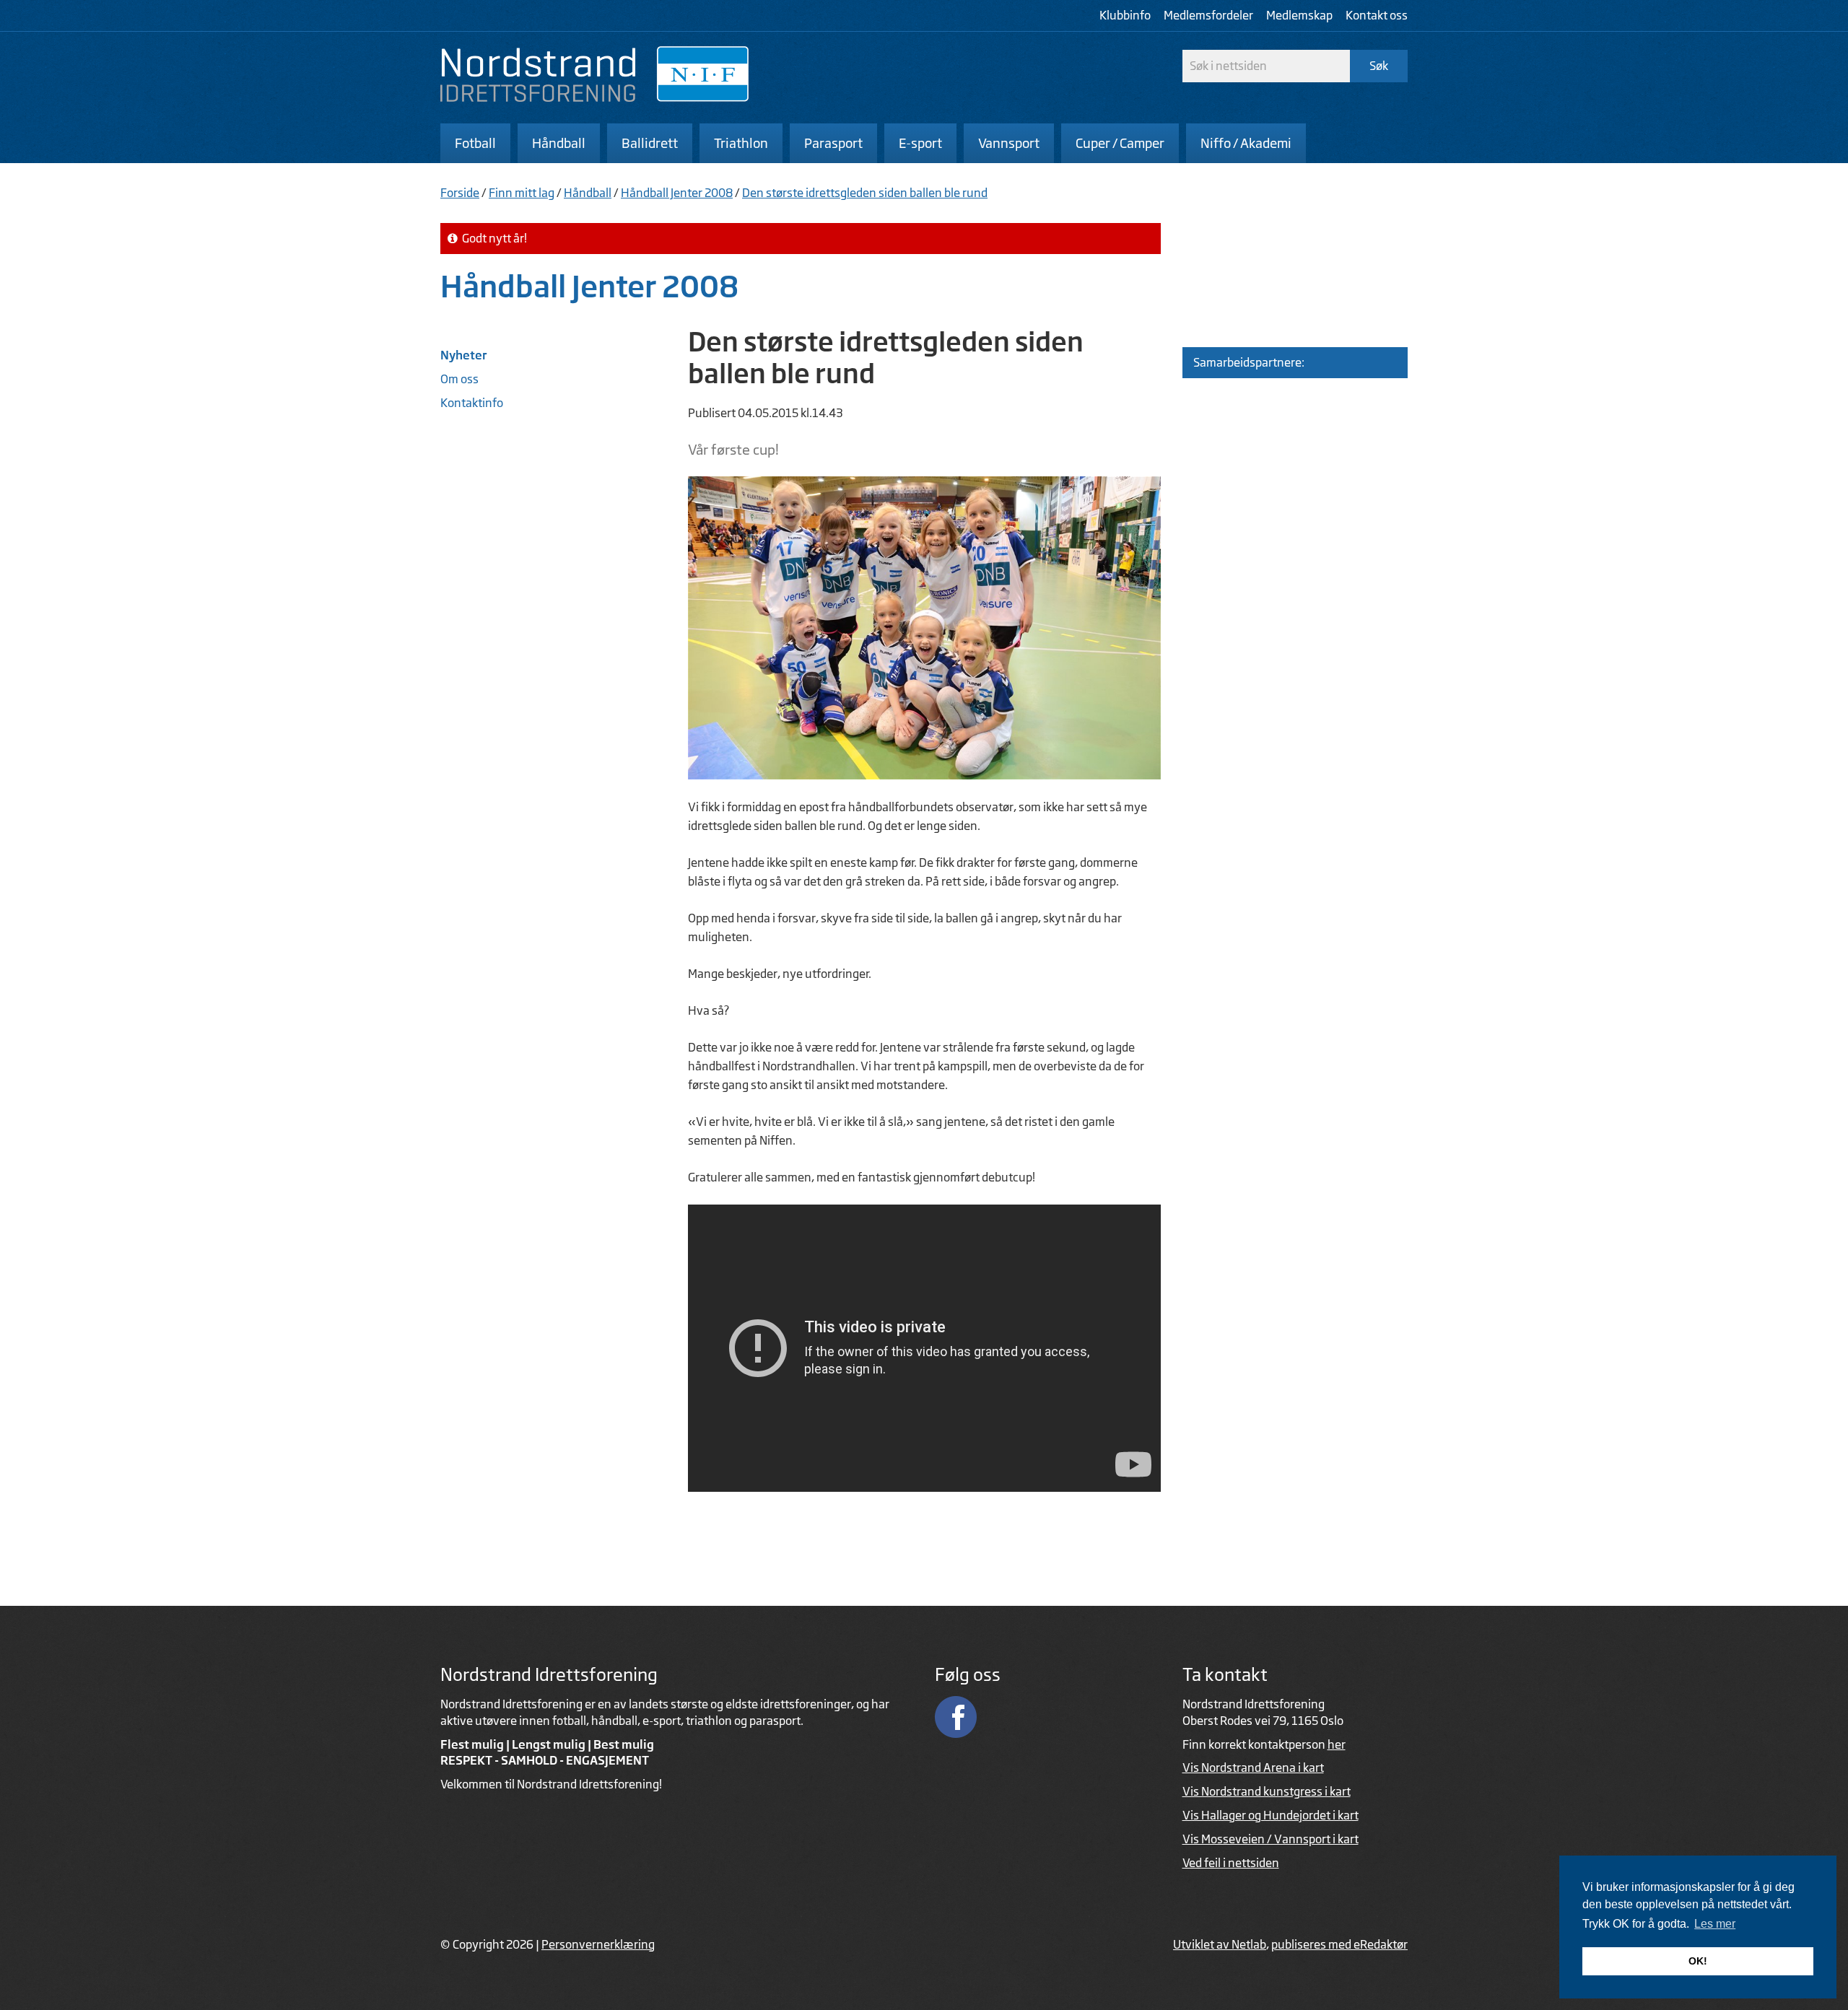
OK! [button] (1698, 1961)
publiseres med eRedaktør (1339, 1944)
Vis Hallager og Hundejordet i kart (1270, 1815)
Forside (460, 193)
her (1337, 1744)
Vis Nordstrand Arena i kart (1253, 1768)
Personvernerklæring (598, 1944)
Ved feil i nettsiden (1231, 1863)
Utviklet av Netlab (1220, 1944)
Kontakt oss (1377, 15)
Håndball (588, 193)
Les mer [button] (1715, 1924)
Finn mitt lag (522, 193)
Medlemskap (1299, 15)
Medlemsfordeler (1208, 15)
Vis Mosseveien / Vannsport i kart (1270, 1839)
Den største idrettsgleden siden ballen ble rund (865, 193)
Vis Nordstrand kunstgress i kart (1267, 1791)
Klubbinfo (1125, 15)
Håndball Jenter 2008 (677, 193)
